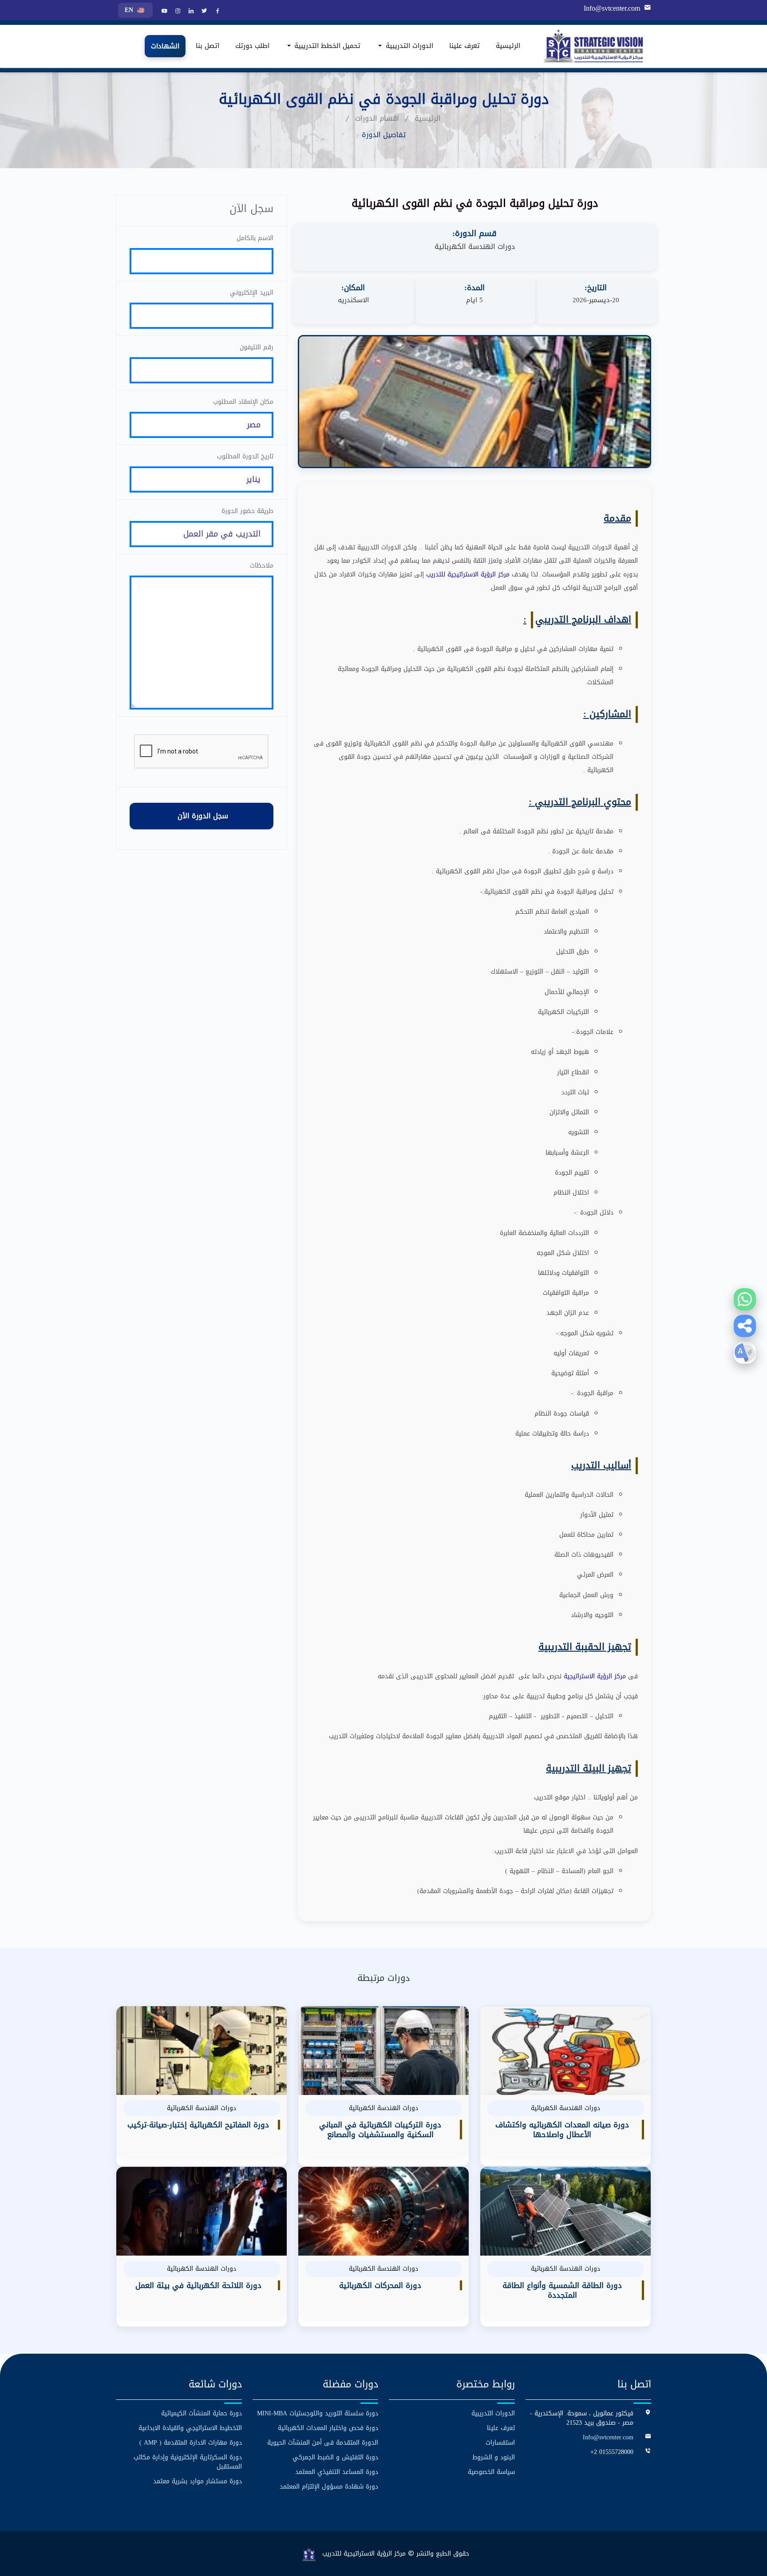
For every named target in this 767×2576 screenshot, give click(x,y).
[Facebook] (217, 12)
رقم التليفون (257, 347)
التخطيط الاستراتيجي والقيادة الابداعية (190, 2428)
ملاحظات (262, 566)
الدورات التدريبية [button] (408, 46)
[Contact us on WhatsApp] (745, 1299)
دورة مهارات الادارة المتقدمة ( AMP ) (191, 2443)
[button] (745, 1326)
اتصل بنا (208, 46)
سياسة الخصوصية (491, 2472)
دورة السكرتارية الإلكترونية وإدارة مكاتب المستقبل (188, 2462)
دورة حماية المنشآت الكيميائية (202, 2413)
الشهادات (165, 47)
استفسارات (500, 2443)
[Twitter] (203, 12)
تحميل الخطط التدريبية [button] (326, 46)
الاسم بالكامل (255, 238)
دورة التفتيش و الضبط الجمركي (335, 2457)
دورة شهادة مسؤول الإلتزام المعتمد (329, 2487)
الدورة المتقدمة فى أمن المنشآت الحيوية (323, 2443)
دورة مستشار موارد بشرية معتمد (198, 2481)
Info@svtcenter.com (612, 8)
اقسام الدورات (377, 118)
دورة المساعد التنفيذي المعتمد (337, 2472)
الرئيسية (508, 46)
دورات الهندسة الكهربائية (475, 247)
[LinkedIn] (190, 12)
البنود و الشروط (494, 2457)
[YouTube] (163, 12)
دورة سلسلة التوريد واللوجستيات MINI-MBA (318, 2413)
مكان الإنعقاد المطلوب (243, 402)
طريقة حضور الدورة (247, 511)
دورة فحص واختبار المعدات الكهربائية (328, 2428)
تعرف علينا (465, 46)
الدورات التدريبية (493, 2413)
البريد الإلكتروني (252, 293)
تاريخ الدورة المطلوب (245, 456)
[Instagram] (177, 12)
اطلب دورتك (252, 46)
